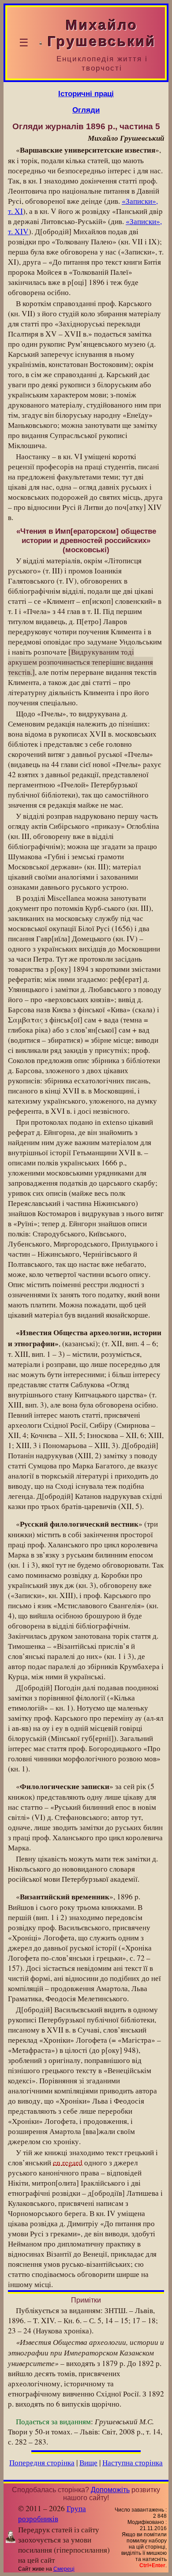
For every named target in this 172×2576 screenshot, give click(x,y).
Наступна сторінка (133, 2462)
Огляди (86, 110)
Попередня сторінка (42, 2462)
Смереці (64, 2569)
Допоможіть (110, 2490)
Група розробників (52, 2513)
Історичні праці (86, 94)
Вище (88, 2462)
